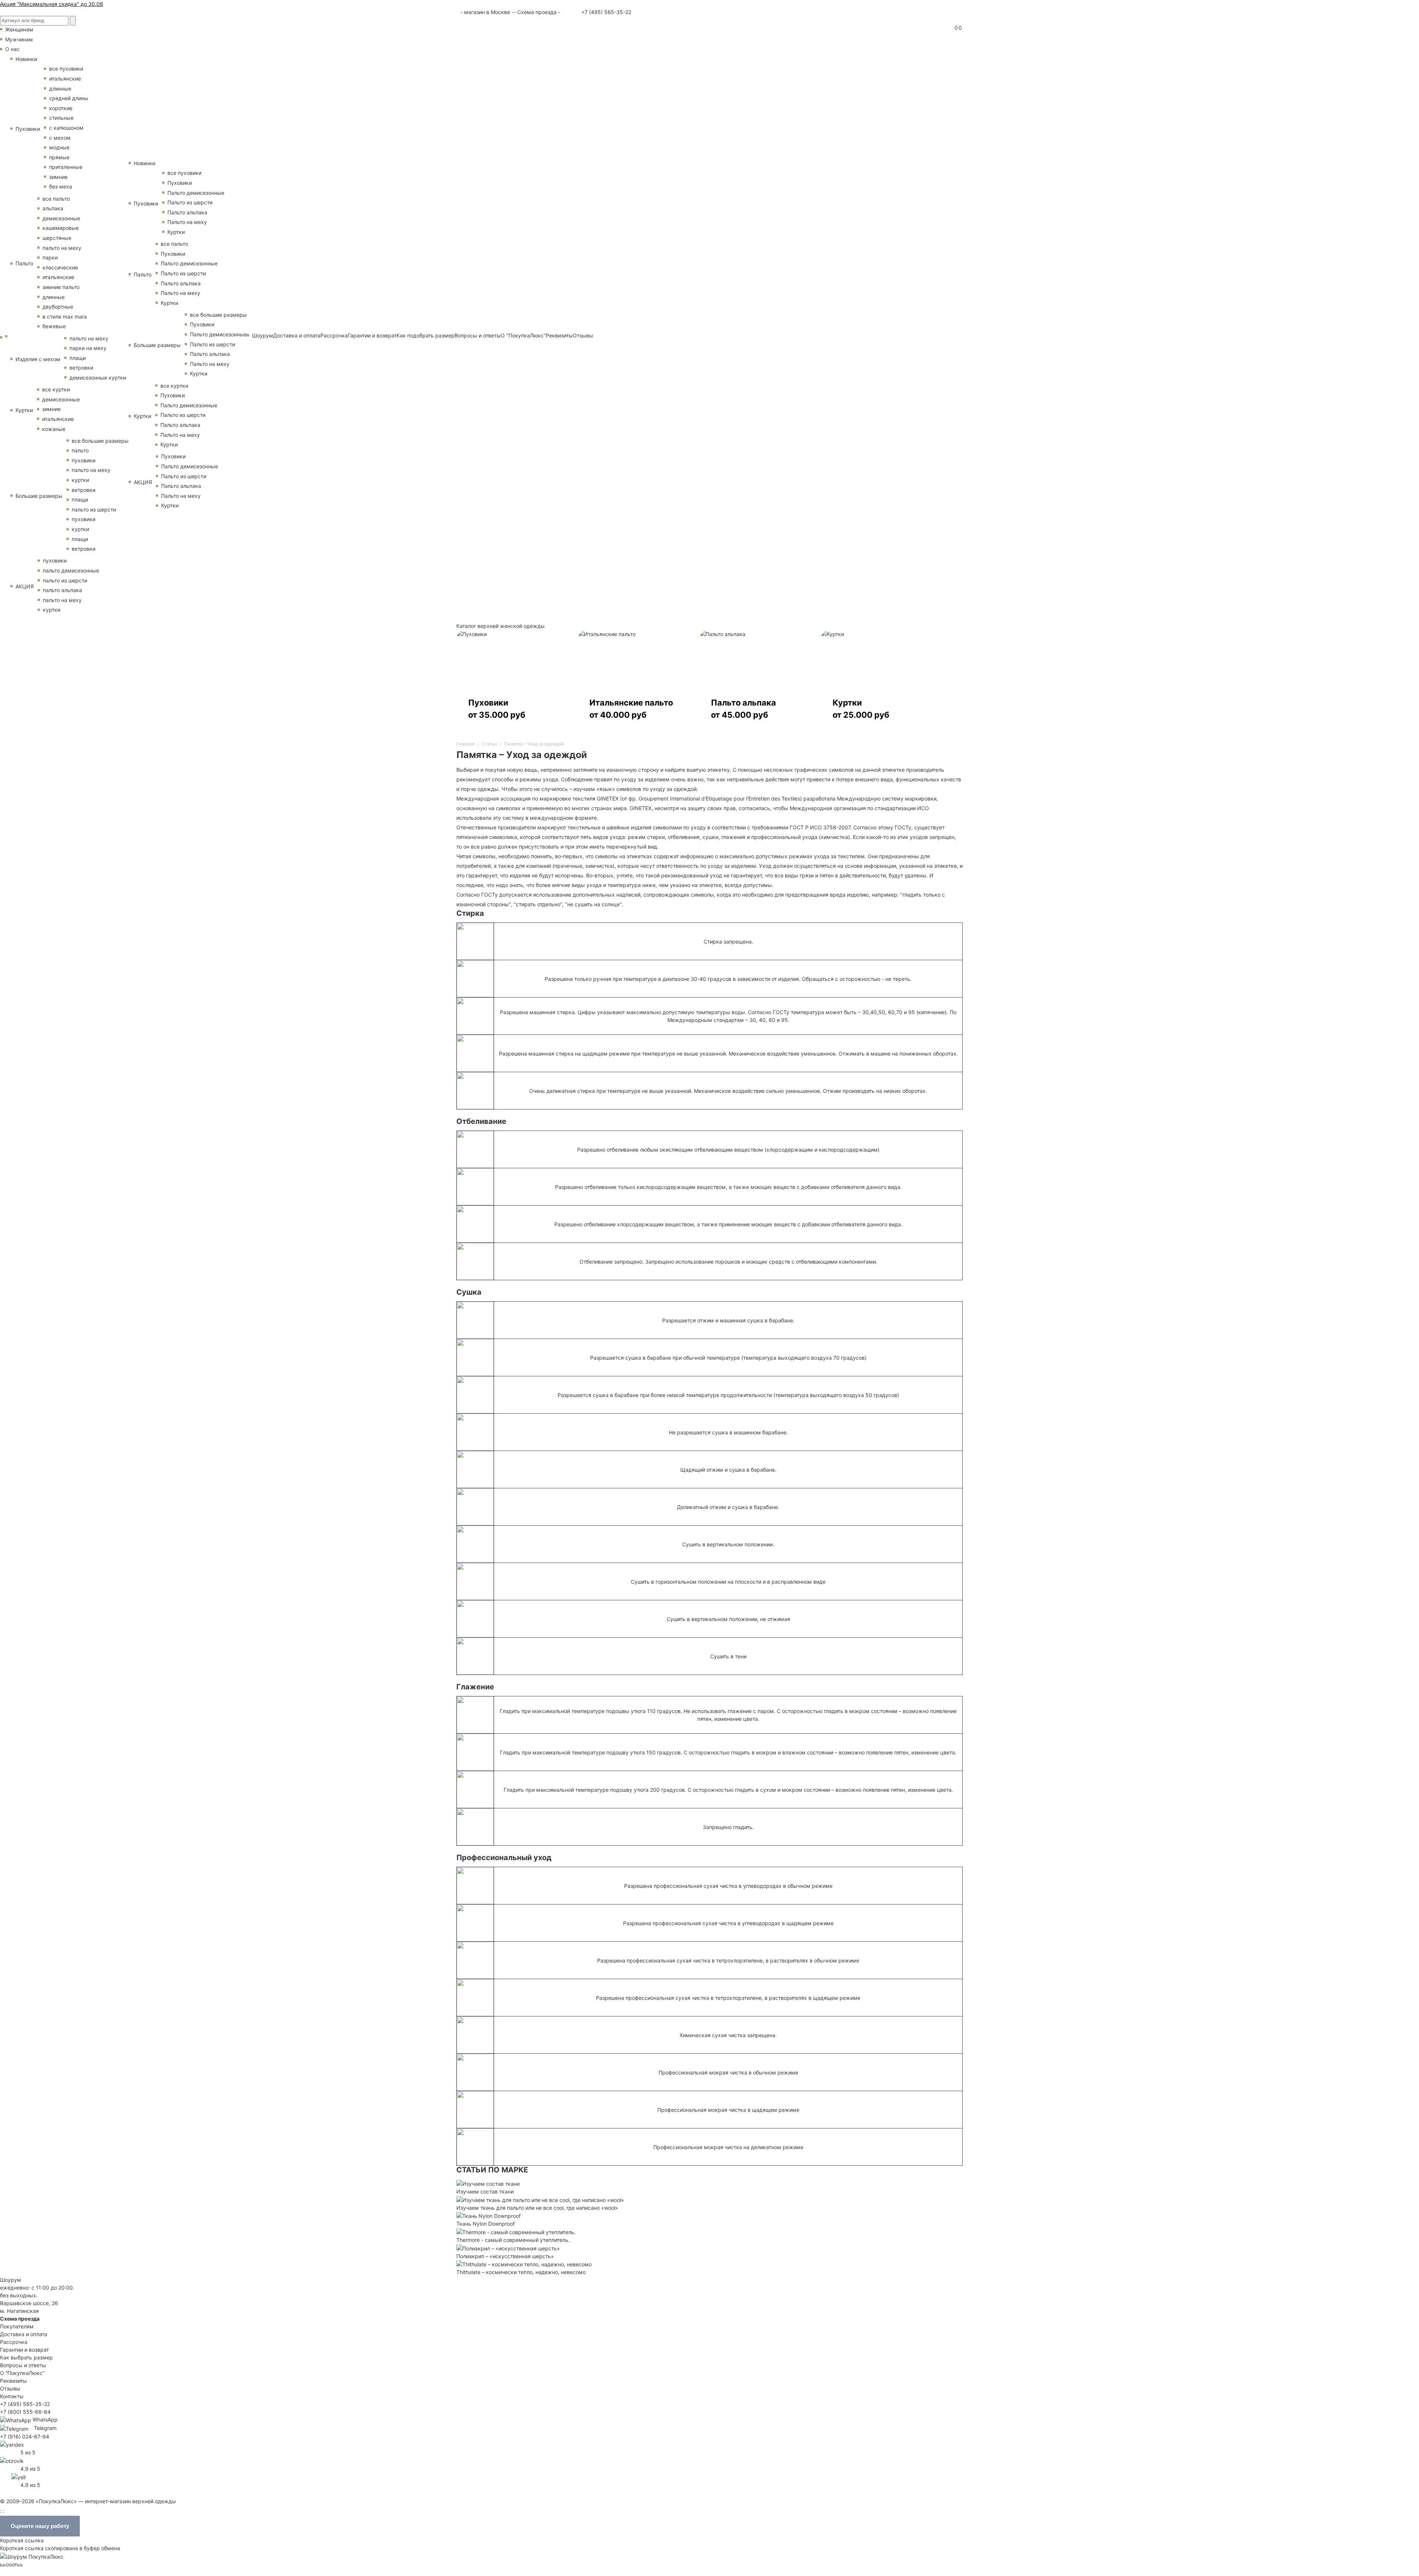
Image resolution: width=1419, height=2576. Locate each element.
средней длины (69, 98)
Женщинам (19, 29)
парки (50, 257)
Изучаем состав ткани (485, 2191)
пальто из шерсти (94, 509)
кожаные (54, 429)
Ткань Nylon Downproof (486, 2224)
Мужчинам (19, 39)
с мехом (60, 138)
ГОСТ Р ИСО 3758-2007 (820, 827)
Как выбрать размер (26, 2357)
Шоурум (263, 335)
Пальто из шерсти (190, 202)
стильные (61, 118)
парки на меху (88, 348)
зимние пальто (61, 287)
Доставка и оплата (297, 335)
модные (59, 147)
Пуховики (28, 129)
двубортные (58, 307)
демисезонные (61, 218)
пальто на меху (62, 248)
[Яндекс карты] (12, 2444)
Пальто (24, 263)
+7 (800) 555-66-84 (25, 2412)
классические (60, 267)
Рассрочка (334, 335)
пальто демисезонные (71, 570)
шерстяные (57, 238)
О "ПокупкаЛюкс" (523, 335)
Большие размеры (39, 496)
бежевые (54, 326)
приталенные (66, 167)
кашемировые (61, 228)
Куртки (24, 410)
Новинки (26, 59)
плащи (78, 358)
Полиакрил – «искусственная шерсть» (505, 2256)
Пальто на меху (187, 222)
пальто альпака (62, 590)
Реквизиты (559, 335)
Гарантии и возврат (372, 335)
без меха (61, 186)
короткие (61, 108)
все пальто (56, 199)
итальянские (65, 79)
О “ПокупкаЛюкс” (22, 2373)
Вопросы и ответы (478, 335)
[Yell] (18, 2476)
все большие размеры (100, 441)
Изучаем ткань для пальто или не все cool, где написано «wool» (537, 2208)
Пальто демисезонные (196, 193)
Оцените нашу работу (40, 2526)
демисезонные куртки (98, 378)
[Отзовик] (12, 2460)
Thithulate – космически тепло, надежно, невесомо (521, 2272)
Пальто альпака (187, 212)
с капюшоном (66, 128)
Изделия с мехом (38, 359)
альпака (53, 208)
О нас (12, 49)
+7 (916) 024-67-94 (25, 2436)
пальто (80, 450)
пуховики (84, 460)
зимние (58, 177)
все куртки (56, 389)
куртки (80, 480)
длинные (60, 89)
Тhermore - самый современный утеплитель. (513, 2240)
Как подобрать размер (426, 335)
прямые (59, 157)
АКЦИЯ (25, 586)
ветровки (81, 368)
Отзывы (583, 335)
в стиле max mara (65, 317)
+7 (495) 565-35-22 (605, 12)
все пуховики (66, 69)
